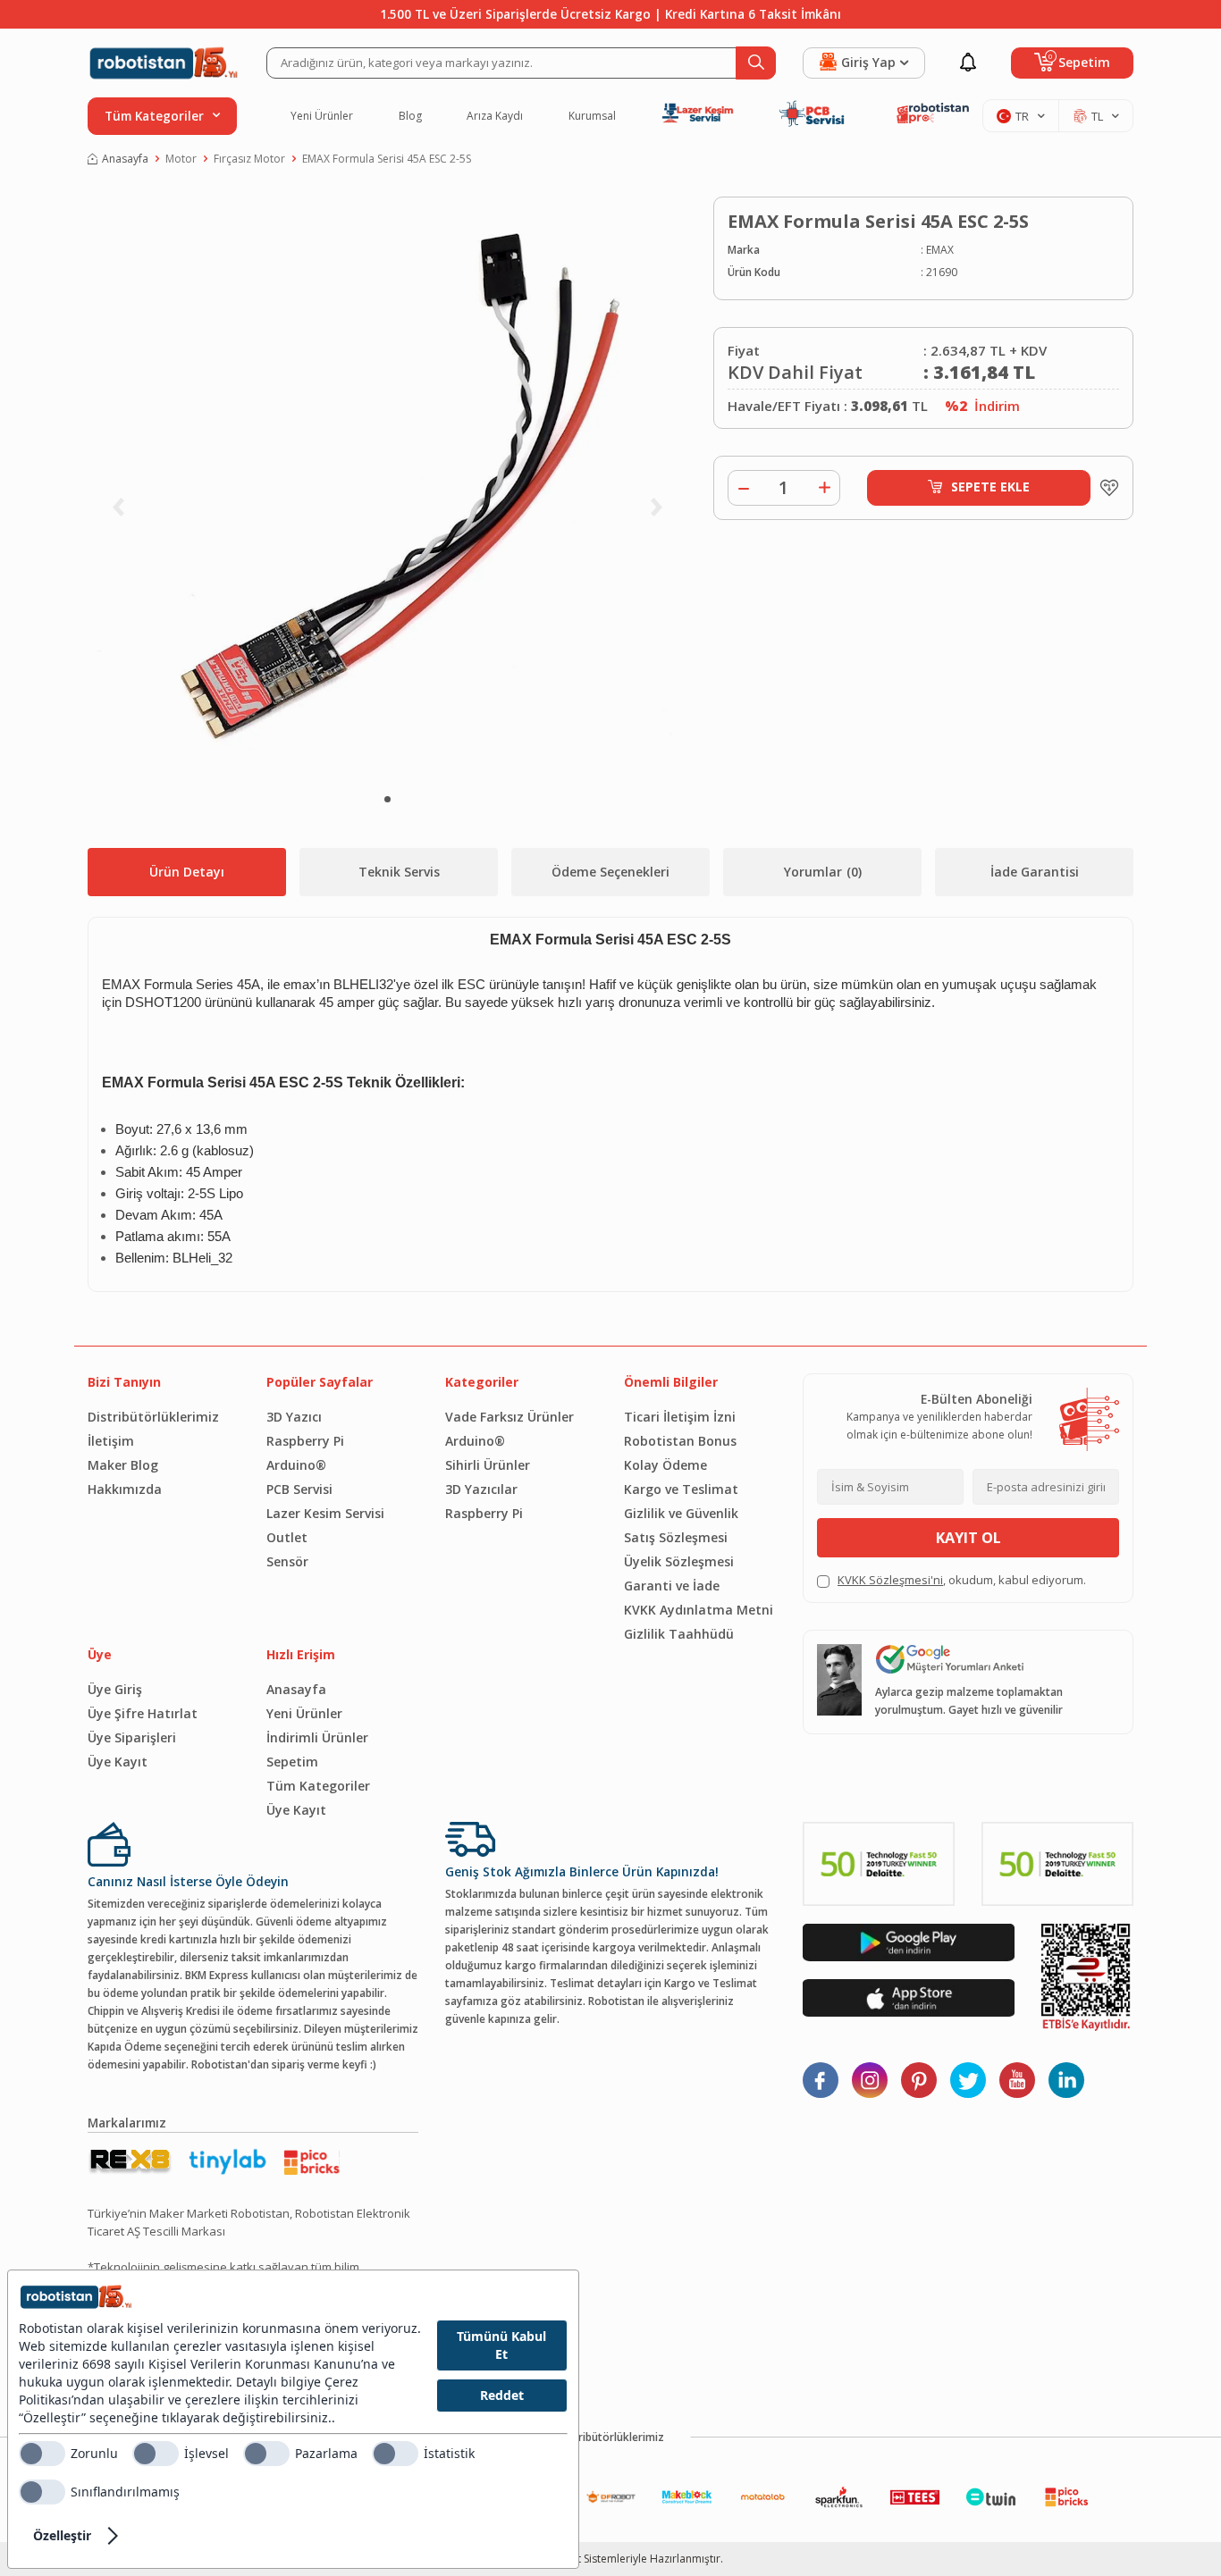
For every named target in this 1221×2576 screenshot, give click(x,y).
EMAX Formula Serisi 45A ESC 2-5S (387, 159)
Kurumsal (592, 116)
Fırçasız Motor (249, 159)
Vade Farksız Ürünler (509, 1417)
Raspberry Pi (305, 1441)
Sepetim (292, 1762)
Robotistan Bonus (680, 1441)
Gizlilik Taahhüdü (679, 1634)
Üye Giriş (115, 1689)
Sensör (287, 1561)
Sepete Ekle (990, 487)
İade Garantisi (1035, 872)
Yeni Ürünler (322, 116)
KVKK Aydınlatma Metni (699, 1610)
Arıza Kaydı (495, 116)
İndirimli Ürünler (317, 1737)
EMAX (940, 250)
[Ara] (756, 63)
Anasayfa (125, 159)
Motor (181, 159)
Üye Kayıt (118, 1762)
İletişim (111, 1441)
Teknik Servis (399, 872)
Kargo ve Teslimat (681, 1489)
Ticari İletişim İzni (680, 1417)
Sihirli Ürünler (488, 1465)
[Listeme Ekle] (1105, 488)
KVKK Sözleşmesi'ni (890, 1580)
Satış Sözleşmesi (676, 1537)
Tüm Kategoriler (318, 1786)
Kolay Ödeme (665, 1465)
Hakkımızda (125, 1489)
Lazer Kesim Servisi (325, 1513)
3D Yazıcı (294, 1417)
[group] (387, 487)
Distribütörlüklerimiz (153, 1417)
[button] (387, 799)
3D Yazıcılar (481, 1489)
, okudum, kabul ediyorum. (962, 1580)
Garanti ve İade (672, 1586)
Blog (410, 116)
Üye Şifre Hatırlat (143, 1713)
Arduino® (296, 1465)
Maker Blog (123, 1465)
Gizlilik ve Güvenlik (681, 1513)
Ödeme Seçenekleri (610, 872)
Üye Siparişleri (132, 1737)
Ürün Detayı (187, 872)
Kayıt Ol (968, 1538)
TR (1022, 116)
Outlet (287, 1537)
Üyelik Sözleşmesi (679, 1561)
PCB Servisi (299, 1489)
